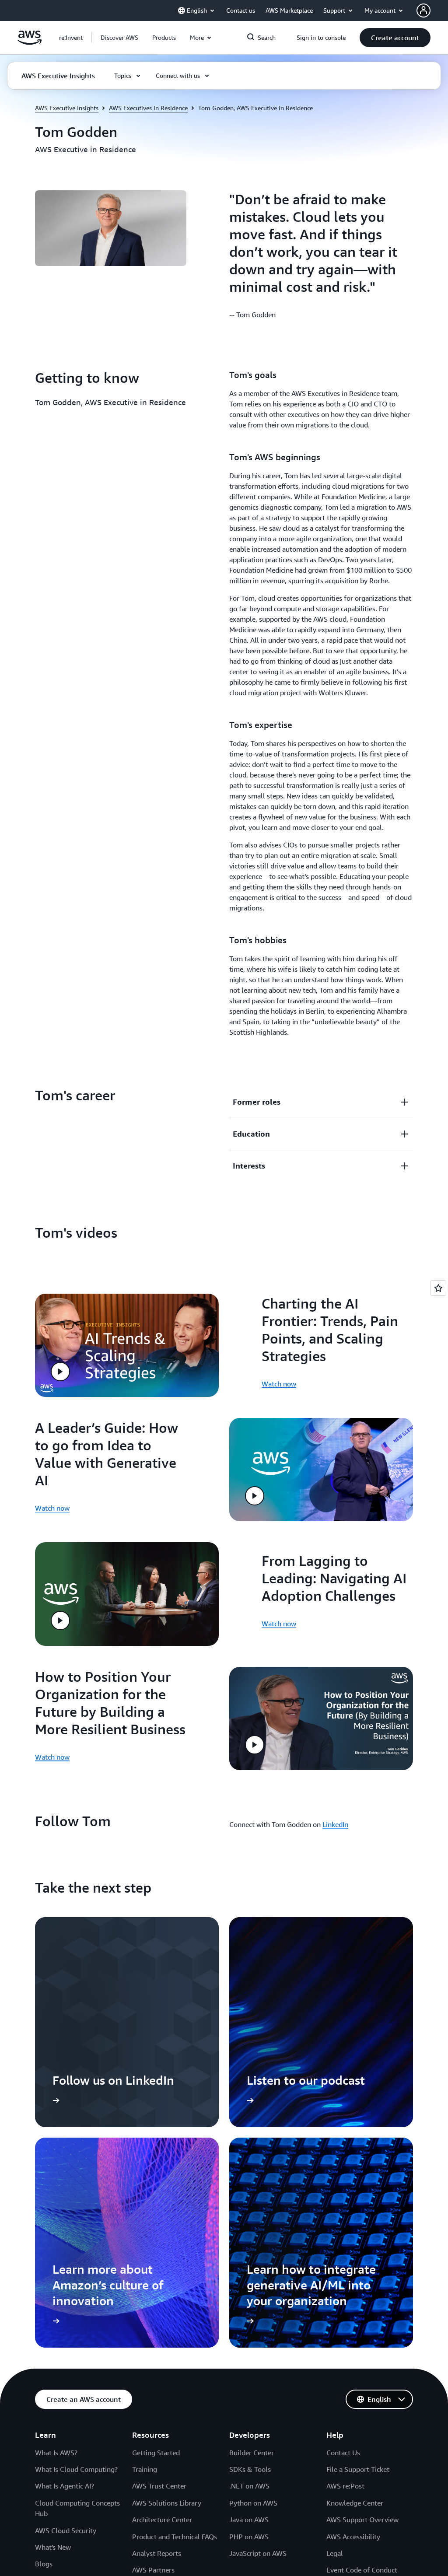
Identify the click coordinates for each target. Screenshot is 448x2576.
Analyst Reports (157, 2553)
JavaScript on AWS (258, 2553)
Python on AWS (253, 2503)
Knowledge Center (355, 2503)
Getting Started (156, 2453)
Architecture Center (162, 2520)
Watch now (279, 1384)
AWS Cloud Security (66, 2530)
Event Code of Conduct (362, 2570)
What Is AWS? (56, 2453)
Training (145, 2469)
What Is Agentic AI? (65, 2486)
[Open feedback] (438, 1288)
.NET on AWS (249, 2486)
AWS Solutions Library (167, 2503)
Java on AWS (249, 2520)
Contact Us (343, 2453)
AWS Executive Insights (67, 108)
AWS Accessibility (353, 2537)
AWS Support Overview (362, 2520)
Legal (335, 2553)
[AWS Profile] (423, 10)
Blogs (44, 2564)
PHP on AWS (249, 2537)
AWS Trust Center (159, 2486)
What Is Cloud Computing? (76, 2469)
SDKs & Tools (250, 2469)
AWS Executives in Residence (148, 108)
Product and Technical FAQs (175, 2537)
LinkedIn (335, 1824)
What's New (53, 2547)
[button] (119, 38)
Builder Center (252, 2453)
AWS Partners (153, 2570)
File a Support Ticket (358, 2469)
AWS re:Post (345, 2486)
